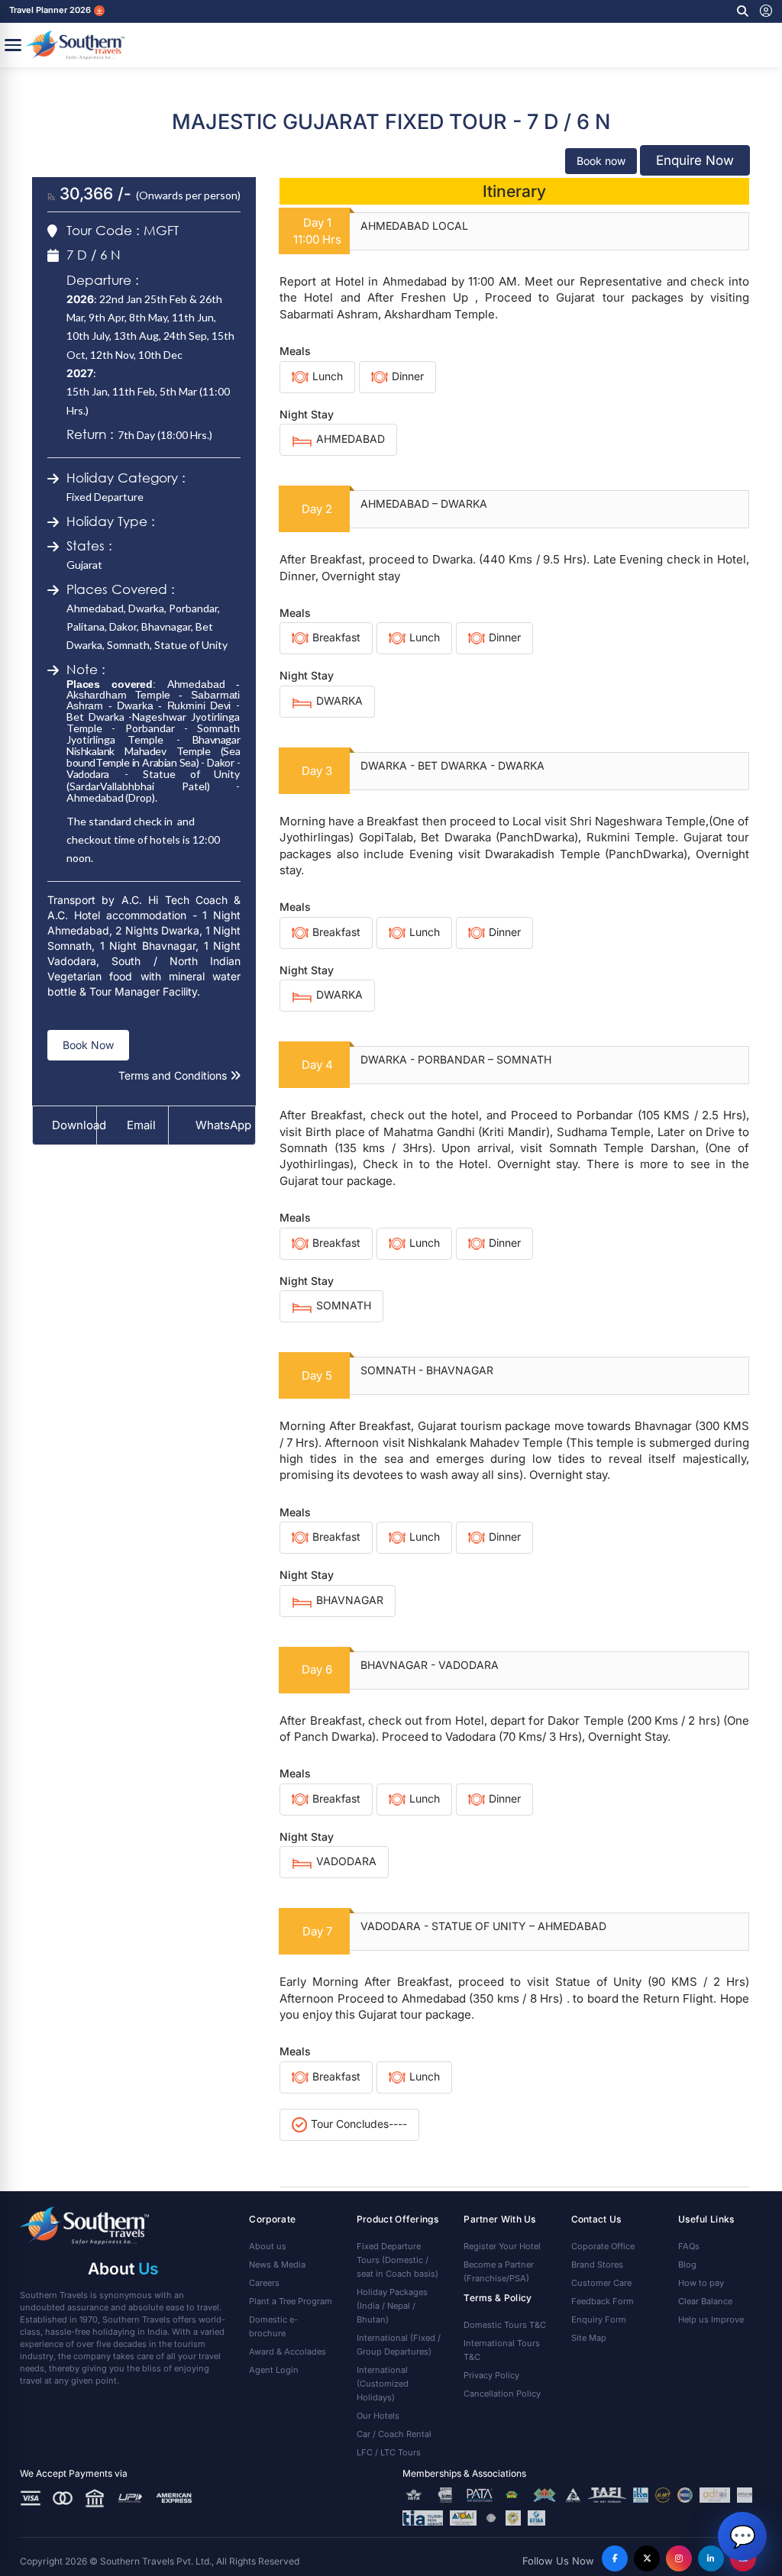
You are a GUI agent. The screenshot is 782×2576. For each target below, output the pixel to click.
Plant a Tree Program (291, 2301)
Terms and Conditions (174, 1075)
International (399, 2345)
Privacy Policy (491, 2375)
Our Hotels (378, 2416)
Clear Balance (705, 2301)
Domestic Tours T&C (505, 2325)
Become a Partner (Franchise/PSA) (499, 2271)
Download (74, 1125)
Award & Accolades (288, 2352)
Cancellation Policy (502, 2394)
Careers (264, 2283)
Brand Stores (597, 2264)
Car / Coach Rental (394, 2434)
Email (140, 1125)
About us (268, 2246)
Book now (601, 161)
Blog (687, 2264)
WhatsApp (218, 1125)
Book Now (88, 1045)
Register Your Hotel (502, 2246)
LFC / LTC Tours (389, 2452)
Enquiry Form (599, 2319)
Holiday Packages (392, 2306)
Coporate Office (603, 2246)
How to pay (701, 2283)
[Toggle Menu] (13, 45)
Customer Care (601, 2283)
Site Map (589, 2338)
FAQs (689, 2246)
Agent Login (274, 2370)
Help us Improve (711, 2319)
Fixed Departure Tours (397, 2260)
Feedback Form (603, 2301)
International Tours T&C (502, 2350)
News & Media (277, 2264)
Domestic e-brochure (273, 2326)
